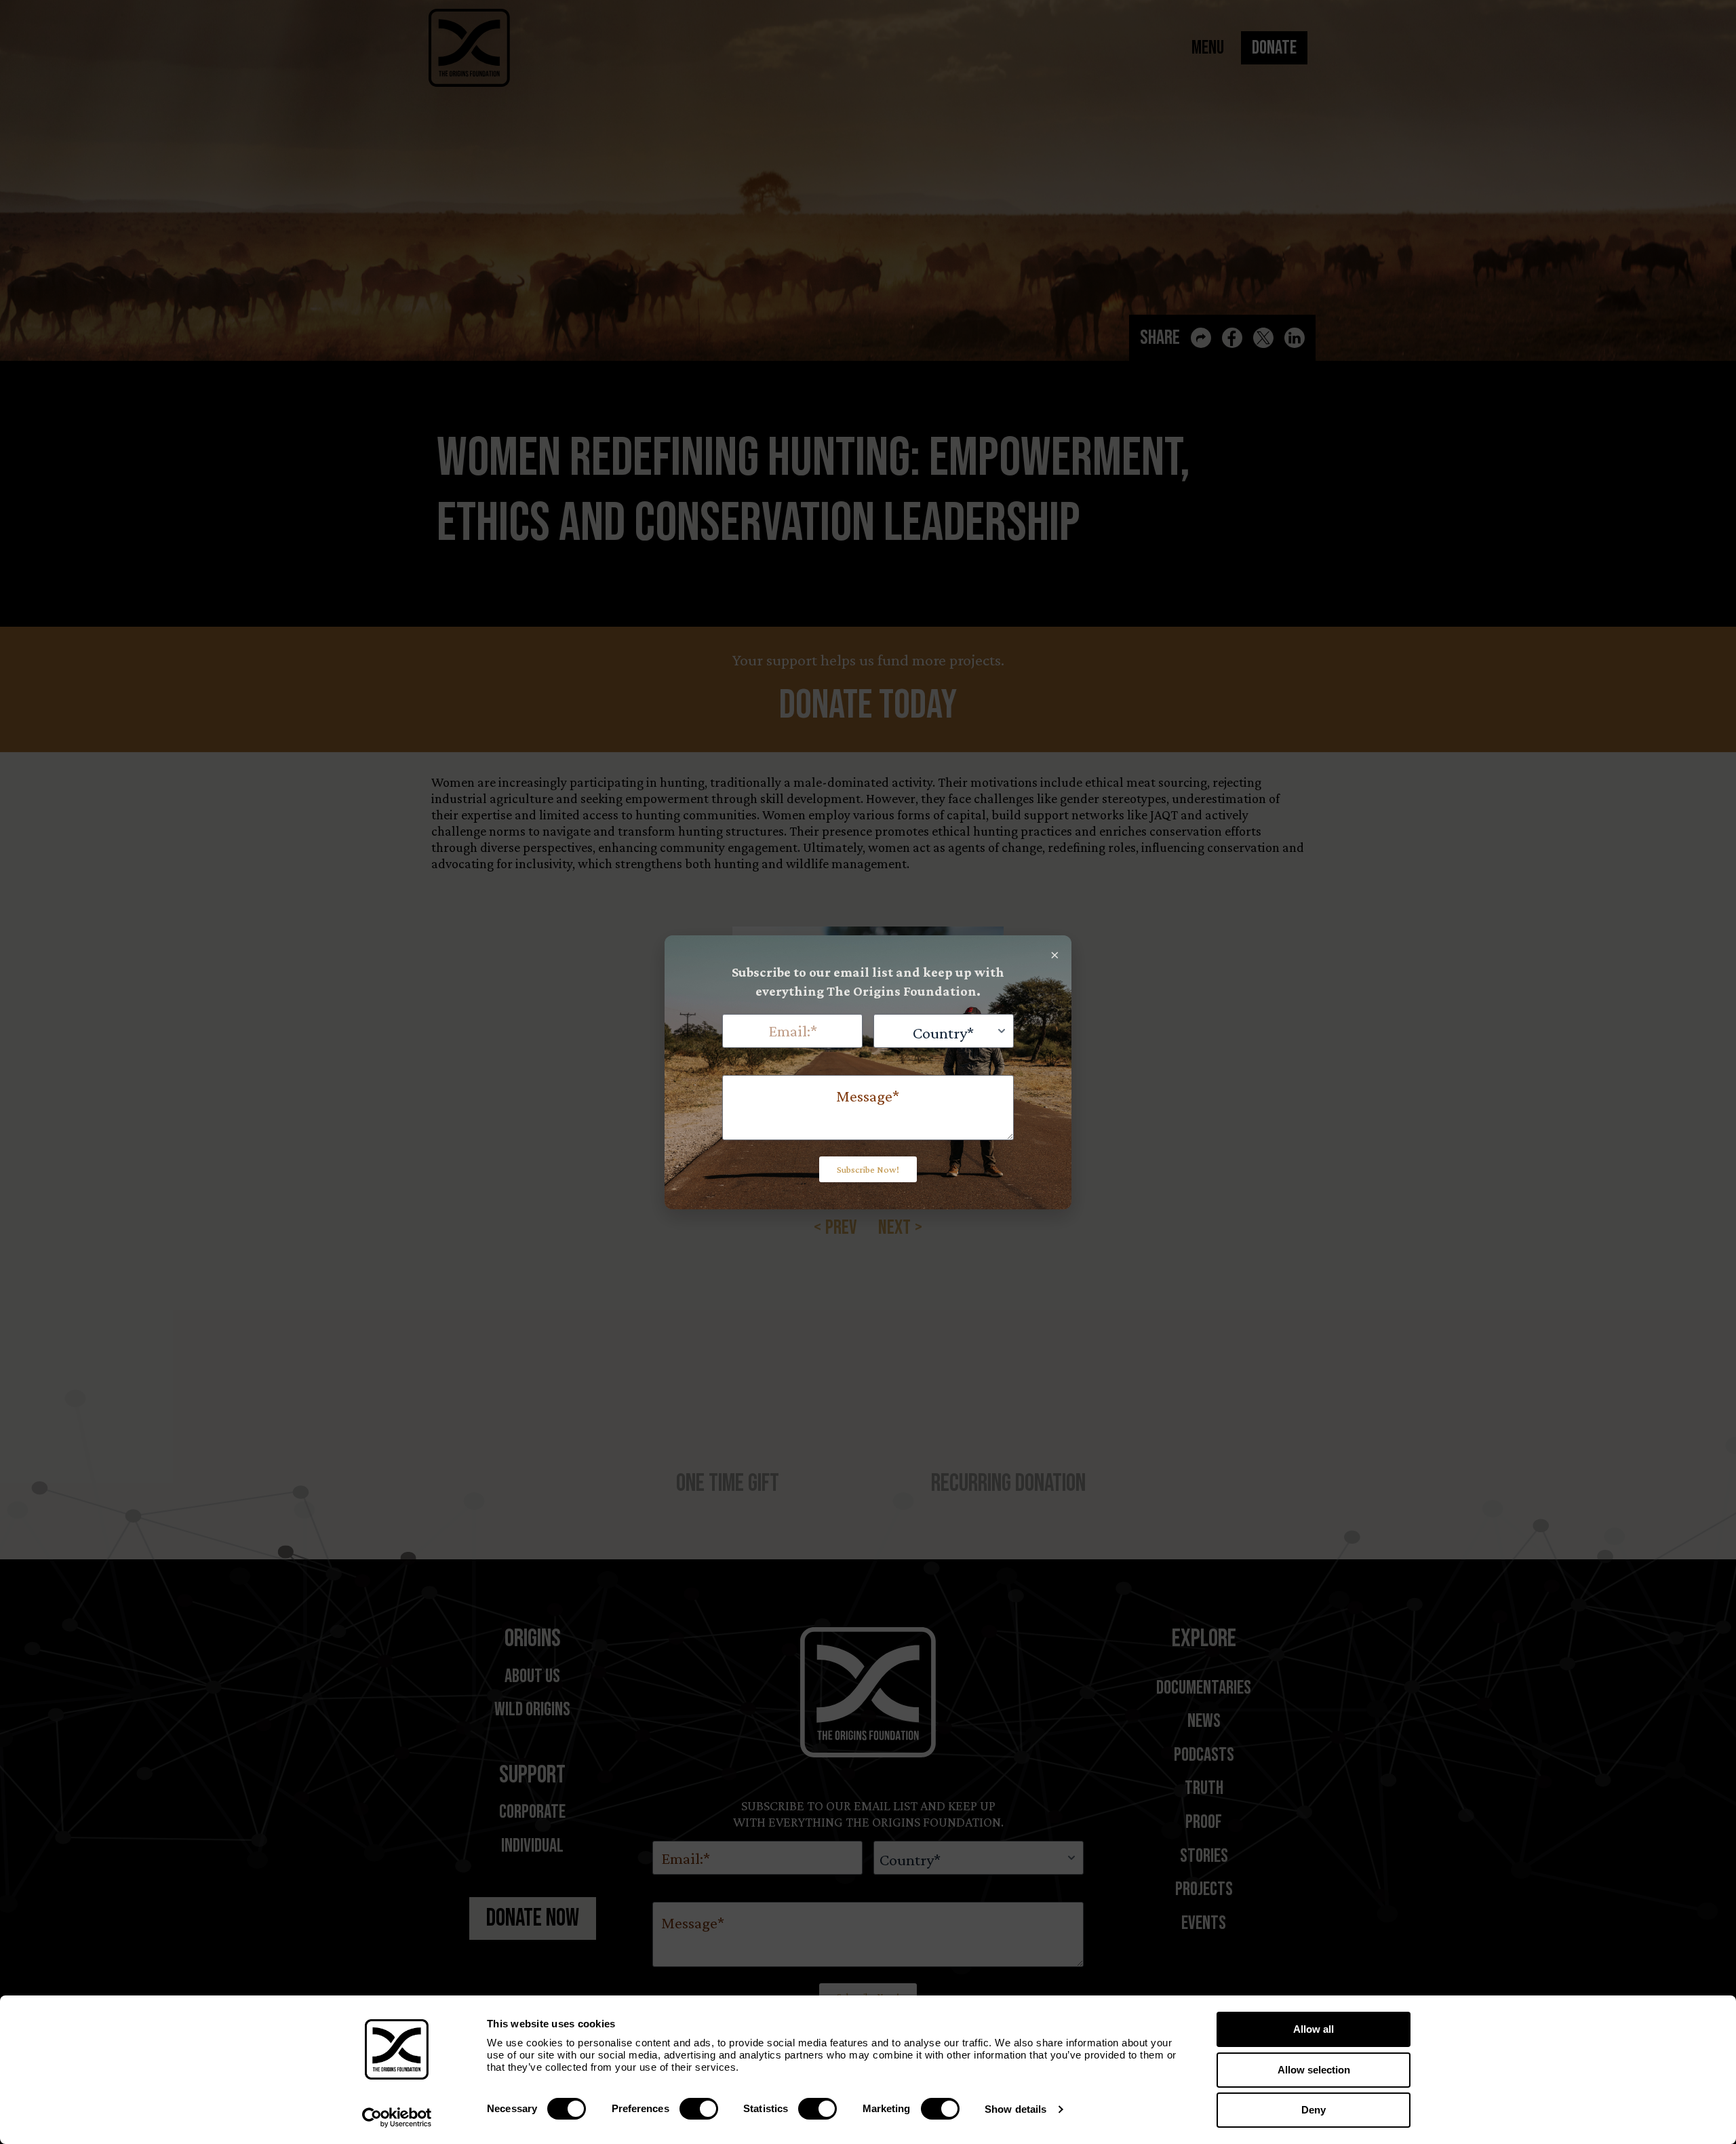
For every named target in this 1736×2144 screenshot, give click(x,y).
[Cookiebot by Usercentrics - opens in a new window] (397, 2118)
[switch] (699, 2109)
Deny (1314, 2110)
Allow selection (1314, 2070)
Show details (1015, 2109)
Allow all (1314, 2029)
